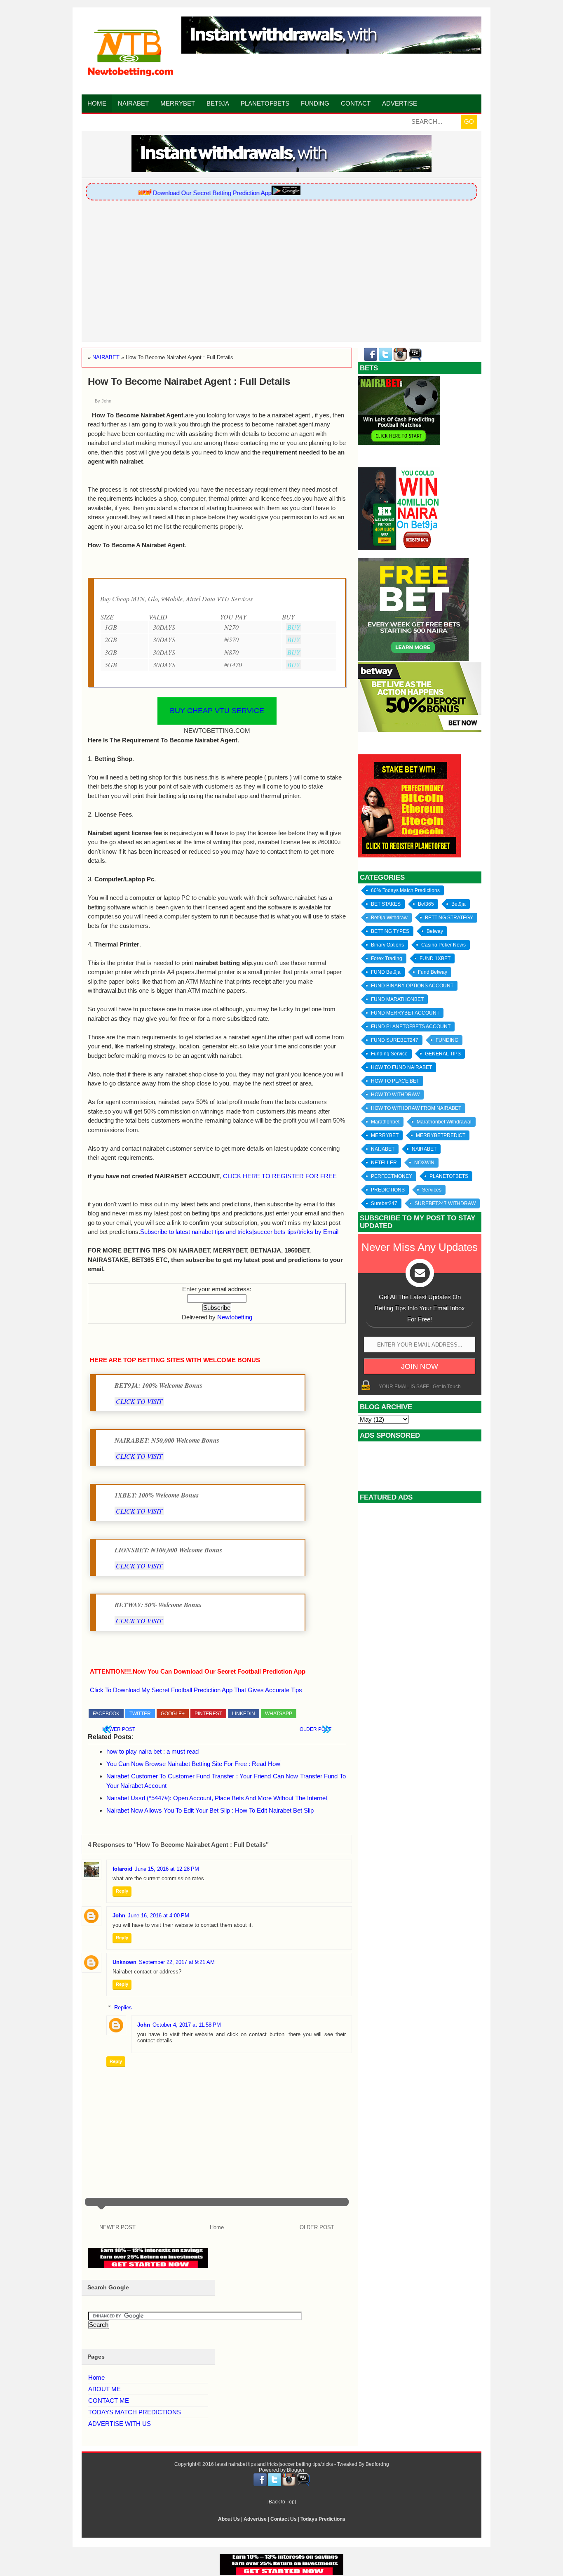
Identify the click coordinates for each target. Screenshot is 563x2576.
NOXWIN (424, 1163)
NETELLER (384, 1163)
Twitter (140, 1714)
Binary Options (387, 945)
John (119, 1916)
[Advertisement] (281, 272)
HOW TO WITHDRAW (395, 1095)
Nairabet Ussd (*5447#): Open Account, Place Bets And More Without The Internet (217, 1798)
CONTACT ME (109, 2401)
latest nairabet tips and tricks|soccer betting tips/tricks (274, 2464)
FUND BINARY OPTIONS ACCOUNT (412, 986)
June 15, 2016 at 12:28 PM (167, 1869)
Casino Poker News (443, 945)
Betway (435, 931)
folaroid (122, 1869)
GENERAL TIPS (443, 1054)
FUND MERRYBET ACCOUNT (405, 1013)
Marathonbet (385, 1122)
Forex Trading (387, 958)
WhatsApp (279, 1714)
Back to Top (282, 2502)
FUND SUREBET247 (395, 1040)
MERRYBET (385, 1135)
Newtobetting (235, 1317)
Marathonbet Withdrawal (444, 1122)
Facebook (106, 1714)
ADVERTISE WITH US (120, 2424)
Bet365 (426, 904)
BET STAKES (386, 904)
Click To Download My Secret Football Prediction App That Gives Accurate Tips (196, 1690)
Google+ (173, 1714)
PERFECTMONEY (392, 1176)
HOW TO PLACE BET (395, 1081)
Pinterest (208, 1714)
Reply (122, 1891)
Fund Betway (433, 972)
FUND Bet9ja (386, 972)
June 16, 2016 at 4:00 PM (158, 1916)
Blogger (296, 2470)
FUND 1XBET (435, 958)
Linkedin (244, 1714)
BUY (294, 627)
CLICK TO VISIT (139, 1401)
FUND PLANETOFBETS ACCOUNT (411, 1027)
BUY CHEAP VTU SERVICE (217, 711)
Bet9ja (218, 103)
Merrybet (178, 103)
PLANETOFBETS (449, 1176)
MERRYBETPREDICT (441, 1135)
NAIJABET (383, 1149)
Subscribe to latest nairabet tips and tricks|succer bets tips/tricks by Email (239, 1232)
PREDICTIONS (388, 1190)
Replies (123, 2007)
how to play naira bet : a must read (152, 1751)
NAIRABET (424, 1149)
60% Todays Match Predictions (405, 890)
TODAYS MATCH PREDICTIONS (135, 2412)
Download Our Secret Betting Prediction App (189, 193)
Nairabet (133, 103)
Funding (315, 103)
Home (97, 103)
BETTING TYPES (390, 931)
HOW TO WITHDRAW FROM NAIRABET (416, 1108)
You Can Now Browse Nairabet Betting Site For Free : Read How (193, 1764)
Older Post (316, 1729)
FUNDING (447, 1040)
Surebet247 (384, 1203)
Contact (356, 103)
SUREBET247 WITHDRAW (445, 1203)
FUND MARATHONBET (397, 999)
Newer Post (119, 1729)
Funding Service (389, 1054)
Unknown (124, 1962)
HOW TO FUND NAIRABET (401, 1067)
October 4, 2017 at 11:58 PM (187, 2025)
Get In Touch (447, 1387)
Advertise (400, 103)
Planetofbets (265, 103)
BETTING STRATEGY (449, 918)
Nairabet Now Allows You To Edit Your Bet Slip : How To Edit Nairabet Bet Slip (210, 1810)
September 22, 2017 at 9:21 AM (177, 1962)
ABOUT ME (104, 2389)
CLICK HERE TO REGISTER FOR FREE (280, 1176)
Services (432, 1190)
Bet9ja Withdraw (389, 918)
